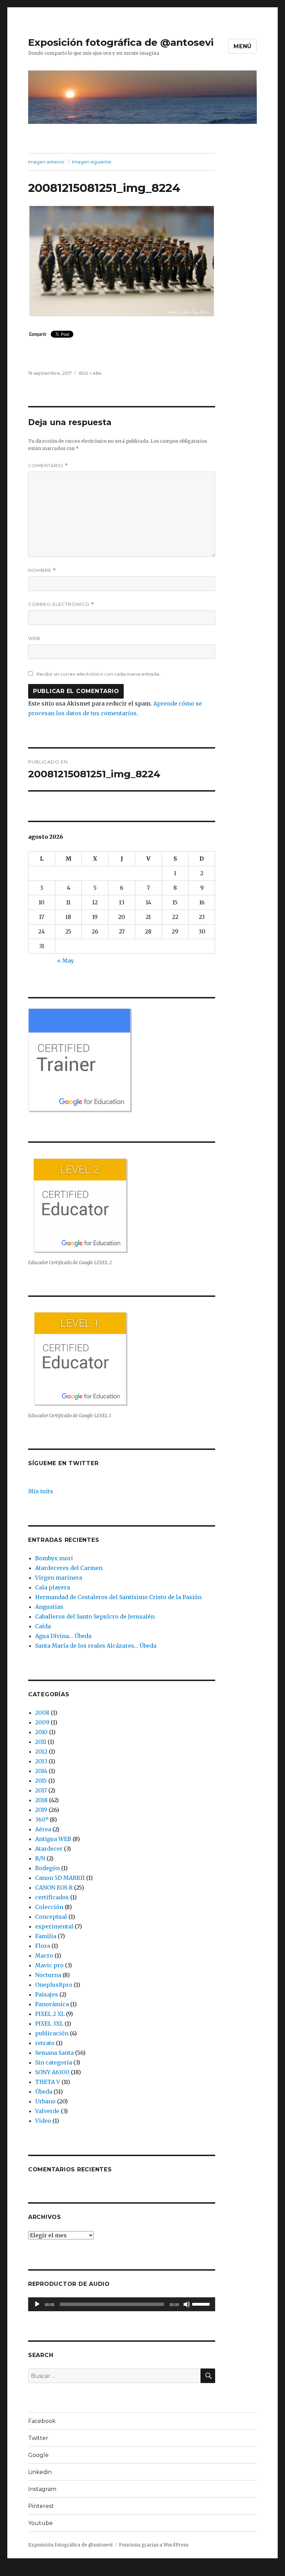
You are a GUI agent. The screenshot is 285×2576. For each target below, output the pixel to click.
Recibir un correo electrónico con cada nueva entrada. (98, 674)
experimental (54, 1926)
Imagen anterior (46, 162)
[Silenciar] (187, 2304)
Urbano (45, 2101)
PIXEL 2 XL (50, 2014)
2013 (41, 1761)
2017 (41, 1790)
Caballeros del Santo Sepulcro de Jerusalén (95, 1616)
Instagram (42, 2489)
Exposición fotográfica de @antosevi (121, 42)
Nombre (42, 570)
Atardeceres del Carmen (69, 1568)
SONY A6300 (52, 2072)
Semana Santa (54, 2053)
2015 (41, 1781)
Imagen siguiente (92, 162)
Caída (43, 1626)
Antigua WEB (53, 1839)
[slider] (202, 2304)
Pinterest (41, 2506)
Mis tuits (41, 1491)
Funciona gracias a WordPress (154, 2545)
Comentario (48, 466)
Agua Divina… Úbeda (63, 1636)
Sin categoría (54, 2062)
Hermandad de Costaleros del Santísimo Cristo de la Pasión (118, 1597)
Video (43, 2121)
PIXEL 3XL (49, 2024)
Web (34, 638)
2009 (42, 1722)
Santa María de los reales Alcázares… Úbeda (96, 1646)
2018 (41, 1800)
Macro (44, 1956)
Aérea (43, 1829)
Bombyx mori (54, 1558)
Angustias (49, 1607)
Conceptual (51, 1917)
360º (42, 1819)
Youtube (40, 2523)
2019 (41, 1810)
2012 (41, 1751)
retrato (45, 2043)
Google (38, 2455)
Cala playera (52, 1587)
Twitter (38, 2438)
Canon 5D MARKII (60, 1878)
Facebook (42, 2421)
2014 (41, 1771)
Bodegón (47, 1868)
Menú (243, 46)
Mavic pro (49, 1965)
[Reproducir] (37, 2304)
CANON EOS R (54, 1887)
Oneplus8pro (54, 1985)
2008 (42, 1713)
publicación (52, 2033)
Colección (49, 1907)
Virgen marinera (59, 1578)
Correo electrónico (61, 604)
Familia (46, 1936)
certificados (52, 1897)
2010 (41, 1732)
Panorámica (52, 2004)
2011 (41, 1742)
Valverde (47, 2111)
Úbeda (44, 2092)
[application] (122, 2304)
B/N (40, 1858)
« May (66, 961)
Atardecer (49, 1849)
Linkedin (40, 2472)
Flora (43, 1946)
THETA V (48, 2082)
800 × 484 (90, 373)
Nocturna (48, 1975)
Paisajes (47, 1994)
